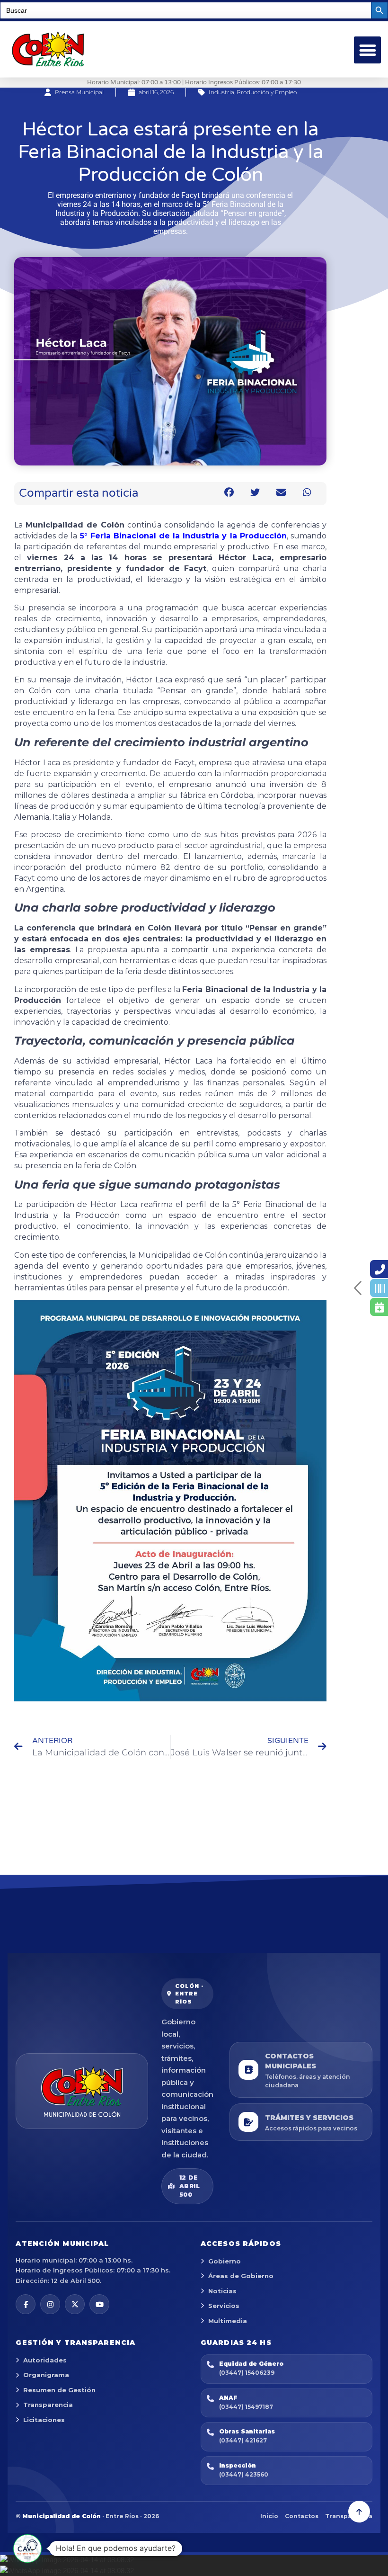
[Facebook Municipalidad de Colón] (26, 2304)
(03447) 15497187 (246, 2407)
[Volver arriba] (359, 2512)
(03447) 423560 (244, 2474)
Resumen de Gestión (59, 2390)
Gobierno (225, 2261)
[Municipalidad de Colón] (82, 2091)
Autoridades (45, 2360)
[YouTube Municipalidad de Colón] (99, 2304)
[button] (367, 50)
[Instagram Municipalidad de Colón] (50, 2304)
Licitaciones (44, 2420)
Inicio (269, 2516)
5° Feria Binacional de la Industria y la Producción (183, 536)
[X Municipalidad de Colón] (75, 2304)
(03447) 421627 (243, 2440)
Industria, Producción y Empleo (253, 92)
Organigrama (46, 2375)
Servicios (224, 2306)
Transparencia (48, 2405)
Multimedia (228, 2321)
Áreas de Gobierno (241, 2276)
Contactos (302, 2516)
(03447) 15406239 (247, 2373)
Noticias (222, 2291)
